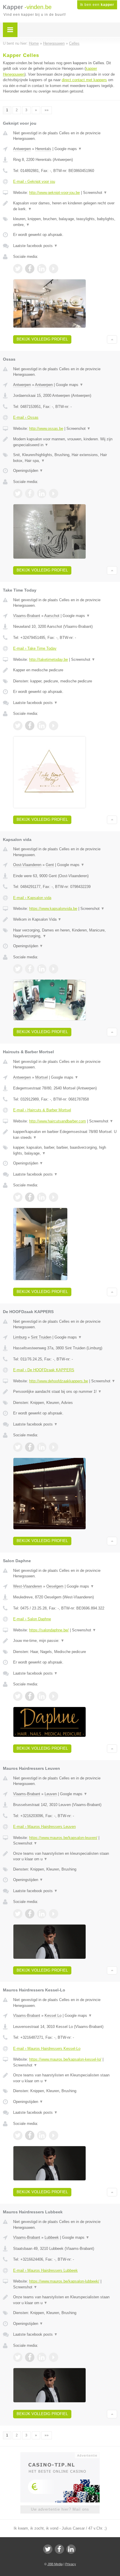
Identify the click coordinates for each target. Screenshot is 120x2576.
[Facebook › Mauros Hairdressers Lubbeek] (30, 2357)
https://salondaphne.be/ (49, 1630)
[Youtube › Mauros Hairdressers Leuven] (54, 1914)
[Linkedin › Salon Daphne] (42, 1696)
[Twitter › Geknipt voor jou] (18, 269)
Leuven (51, 1794)
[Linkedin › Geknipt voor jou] (42, 269)
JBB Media (55, 2564)
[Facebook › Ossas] (30, 493)
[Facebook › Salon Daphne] (30, 1696)
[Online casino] (60, 2455)
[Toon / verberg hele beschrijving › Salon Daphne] (65, 1641)
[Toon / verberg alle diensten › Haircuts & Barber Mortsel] (65, 1150)
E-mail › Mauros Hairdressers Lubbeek (45, 2270)
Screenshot (95, 193)
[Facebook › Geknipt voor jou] (30, 269)
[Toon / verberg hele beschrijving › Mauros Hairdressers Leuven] (65, 1856)
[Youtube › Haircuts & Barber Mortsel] (54, 1197)
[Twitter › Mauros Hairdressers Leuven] (18, 1914)
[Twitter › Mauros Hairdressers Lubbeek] (18, 2357)
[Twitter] (48, 2549)
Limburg (20, 1337)
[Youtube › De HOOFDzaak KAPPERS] (54, 1447)
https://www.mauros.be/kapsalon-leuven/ (63, 1838)
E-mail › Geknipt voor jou (34, 181)
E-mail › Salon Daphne (32, 1619)
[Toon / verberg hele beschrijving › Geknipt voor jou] (65, 206)
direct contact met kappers (84, 80)
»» (47, 110)
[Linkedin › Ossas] (42, 493)
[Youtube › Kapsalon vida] (54, 969)
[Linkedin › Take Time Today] (42, 726)
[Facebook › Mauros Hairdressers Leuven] (30, 1914)
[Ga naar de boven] (112, 339)
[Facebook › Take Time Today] (30, 726)
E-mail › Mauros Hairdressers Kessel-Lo (47, 2049)
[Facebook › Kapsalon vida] (30, 969)
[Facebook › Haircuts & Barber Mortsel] (30, 1197)
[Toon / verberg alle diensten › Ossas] (65, 458)
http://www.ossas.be (46, 429)
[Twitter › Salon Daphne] (18, 1696)
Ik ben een (97, 5)
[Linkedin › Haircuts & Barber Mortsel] (42, 1197)
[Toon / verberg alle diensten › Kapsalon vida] (65, 933)
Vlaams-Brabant (27, 616)
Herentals (43, 149)
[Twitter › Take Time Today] (18, 726)
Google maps (68, 149)
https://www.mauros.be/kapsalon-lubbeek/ (64, 2281)
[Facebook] (59, 2549)
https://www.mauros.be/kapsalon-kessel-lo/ (65, 2059)
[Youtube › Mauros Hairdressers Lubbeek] (54, 2357)
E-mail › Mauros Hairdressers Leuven (44, 1827)
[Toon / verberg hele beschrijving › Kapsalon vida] (65, 919)
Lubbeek (52, 2237)
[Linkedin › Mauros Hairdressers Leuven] (42, 1914)
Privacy (71, 2564)
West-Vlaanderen (28, 1586)
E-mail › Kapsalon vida (32, 898)
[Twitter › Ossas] (18, 493)
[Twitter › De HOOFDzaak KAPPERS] (18, 1447)
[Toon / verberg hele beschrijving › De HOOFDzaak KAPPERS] (65, 1392)
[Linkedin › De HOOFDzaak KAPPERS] (42, 1447)
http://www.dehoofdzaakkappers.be (59, 1381)
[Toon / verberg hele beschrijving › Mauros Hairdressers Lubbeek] (65, 2300)
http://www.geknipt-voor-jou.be (54, 193)
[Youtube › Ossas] (54, 493)
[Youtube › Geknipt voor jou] (54, 269)
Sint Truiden (41, 1337)
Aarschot (52, 616)
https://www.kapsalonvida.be (53, 909)
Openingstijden (28, 471)
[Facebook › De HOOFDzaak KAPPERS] (30, 1447)
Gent (50, 865)
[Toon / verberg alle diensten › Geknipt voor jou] (65, 222)
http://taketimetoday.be (48, 659)
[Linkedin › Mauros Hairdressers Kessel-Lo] (42, 2135)
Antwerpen (22, 149)
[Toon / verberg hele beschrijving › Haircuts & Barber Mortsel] (65, 1135)
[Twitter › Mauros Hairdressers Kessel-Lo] (18, 2135)
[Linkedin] (71, 2549)
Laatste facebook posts (35, 246)
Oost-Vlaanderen (27, 865)
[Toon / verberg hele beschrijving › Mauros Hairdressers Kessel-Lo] (65, 2078)
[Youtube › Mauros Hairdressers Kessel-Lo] (54, 2135)
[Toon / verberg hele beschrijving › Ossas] (65, 442)
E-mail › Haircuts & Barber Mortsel (42, 1110)
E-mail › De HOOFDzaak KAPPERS (44, 1370)
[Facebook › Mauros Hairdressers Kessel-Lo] (30, 2135)
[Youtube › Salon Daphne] (54, 1696)
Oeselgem (55, 1586)
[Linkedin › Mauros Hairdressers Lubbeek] (42, 2357)
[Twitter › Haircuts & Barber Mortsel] (18, 1197)
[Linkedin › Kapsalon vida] (42, 969)
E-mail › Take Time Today (35, 648)
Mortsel (42, 1077)
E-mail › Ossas (26, 417)
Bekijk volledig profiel (42, 339)
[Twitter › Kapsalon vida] (18, 969)
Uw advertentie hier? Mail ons (60, 2509)
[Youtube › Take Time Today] (54, 726)
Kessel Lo (53, 2016)
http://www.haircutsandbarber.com (58, 1121)
